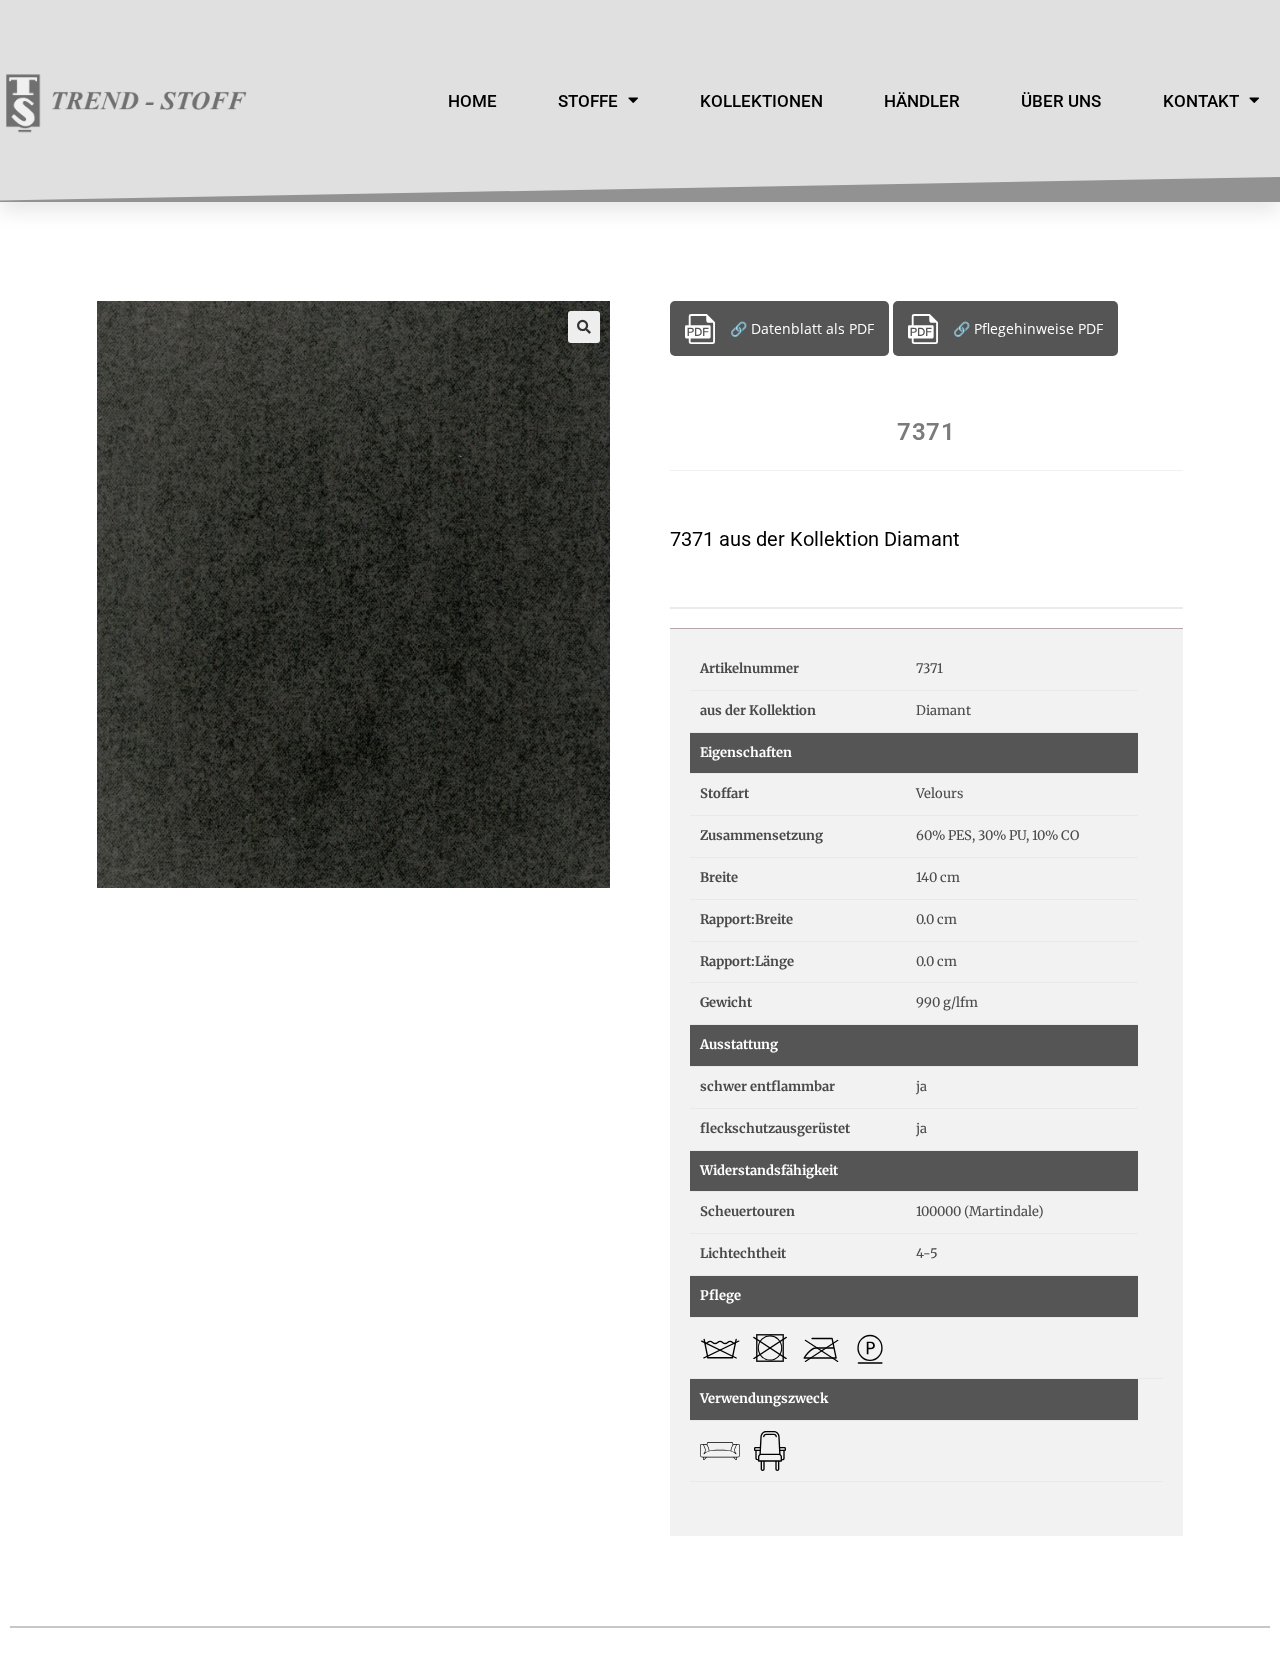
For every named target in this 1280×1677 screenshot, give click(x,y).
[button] (584, 327)
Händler (922, 101)
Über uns (1061, 101)
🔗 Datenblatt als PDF (802, 328)
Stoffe (588, 101)
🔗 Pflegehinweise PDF (1028, 328)
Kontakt (1201, 101)
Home (472, 101)
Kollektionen (761, 101)
